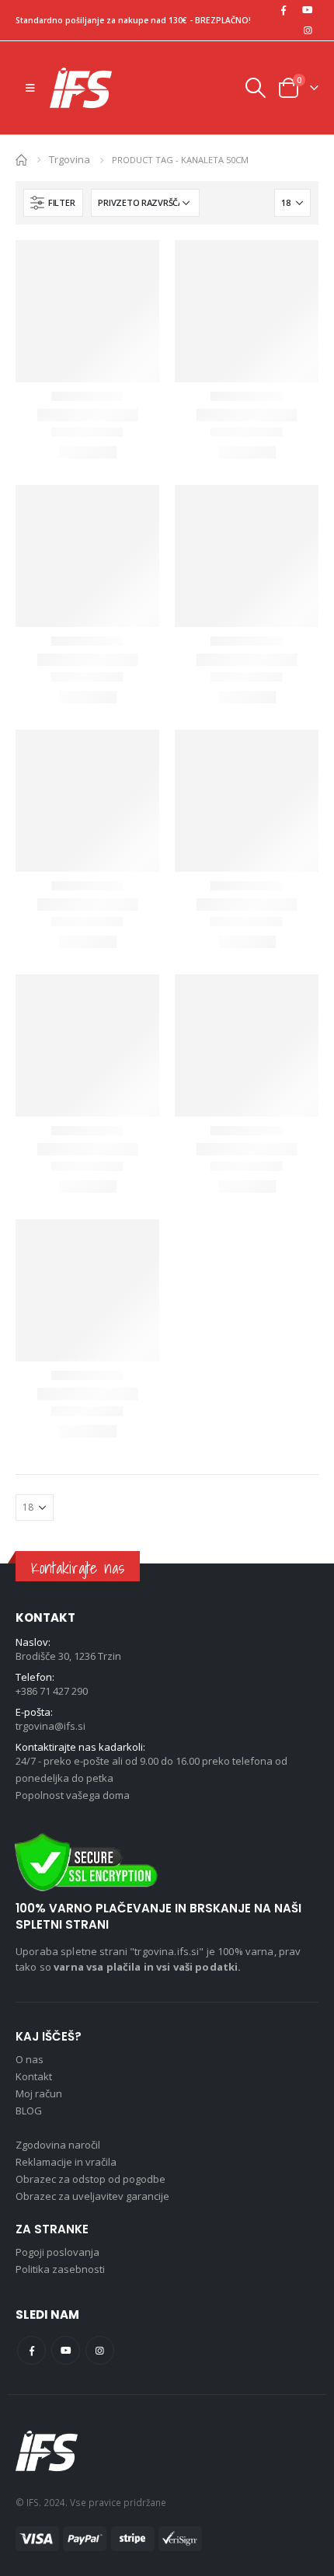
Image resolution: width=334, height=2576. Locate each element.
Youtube (66, 2350)
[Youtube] (308, 10)
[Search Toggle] (255, 88)
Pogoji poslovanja (57, 2252)
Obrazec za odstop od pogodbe (90, 2179)
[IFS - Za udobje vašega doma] (81, 88)
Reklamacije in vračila (66, 2162)
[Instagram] (308, 30)
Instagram (100, 2350)
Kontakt (34, 2076)
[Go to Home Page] (21, 159)
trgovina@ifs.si (50, 1726)
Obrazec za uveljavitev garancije (92, 2196)
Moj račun (39, 2093)
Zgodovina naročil (58, 2145)
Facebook (31, 2350)
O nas (30, 2059)
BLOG (29, 2111)
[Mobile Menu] (30, 88)
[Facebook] (284, 10)
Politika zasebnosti (60, 2269)
